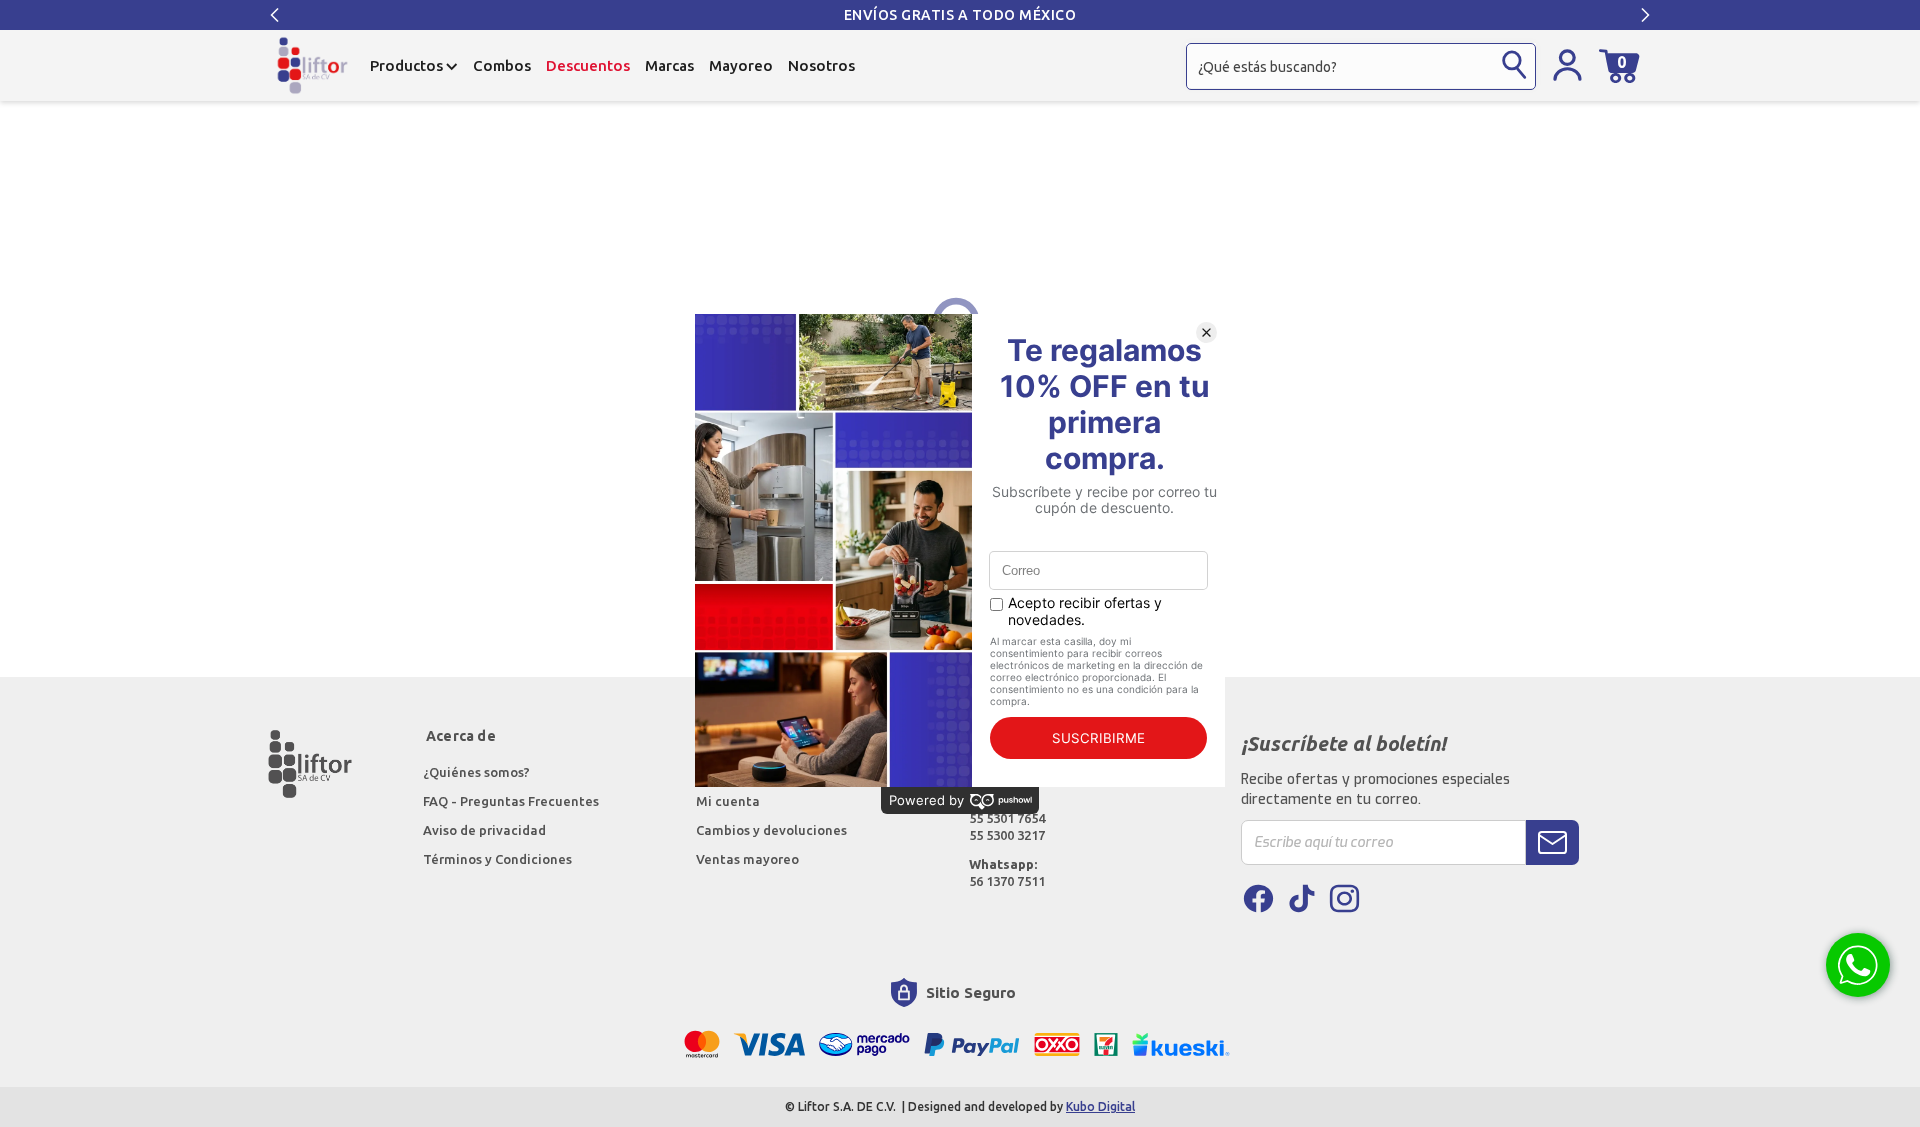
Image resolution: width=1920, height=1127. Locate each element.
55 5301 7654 (1007, 818)
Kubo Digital (1100, 1106)
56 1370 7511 (1007, 872)
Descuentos (588, 65)
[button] (275, 15)
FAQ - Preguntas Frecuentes (511, 801)
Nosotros (821, 65)
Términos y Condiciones (497, 859)
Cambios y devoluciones (771, 830)
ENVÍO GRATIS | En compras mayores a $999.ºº (1123, 15)
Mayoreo (741, 65)
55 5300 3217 (1007, 835)
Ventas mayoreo (747, 859)
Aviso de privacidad (484, 830)
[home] (312, 65)
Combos (502, 65)
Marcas (669, 65)
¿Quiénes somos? (478, 772)
